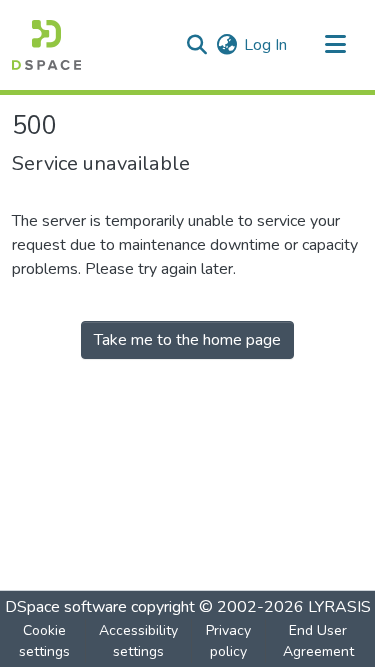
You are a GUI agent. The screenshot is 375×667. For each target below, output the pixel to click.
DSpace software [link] (66, 607)
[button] (46, 45)
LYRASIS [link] (339, 607)
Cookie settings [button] (44, 641)
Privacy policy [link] (228, 641)
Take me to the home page (187, 340)
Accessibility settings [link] (138, 641)
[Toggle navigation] (335, 45)
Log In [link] (265, 45)
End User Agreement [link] (318, 641)
